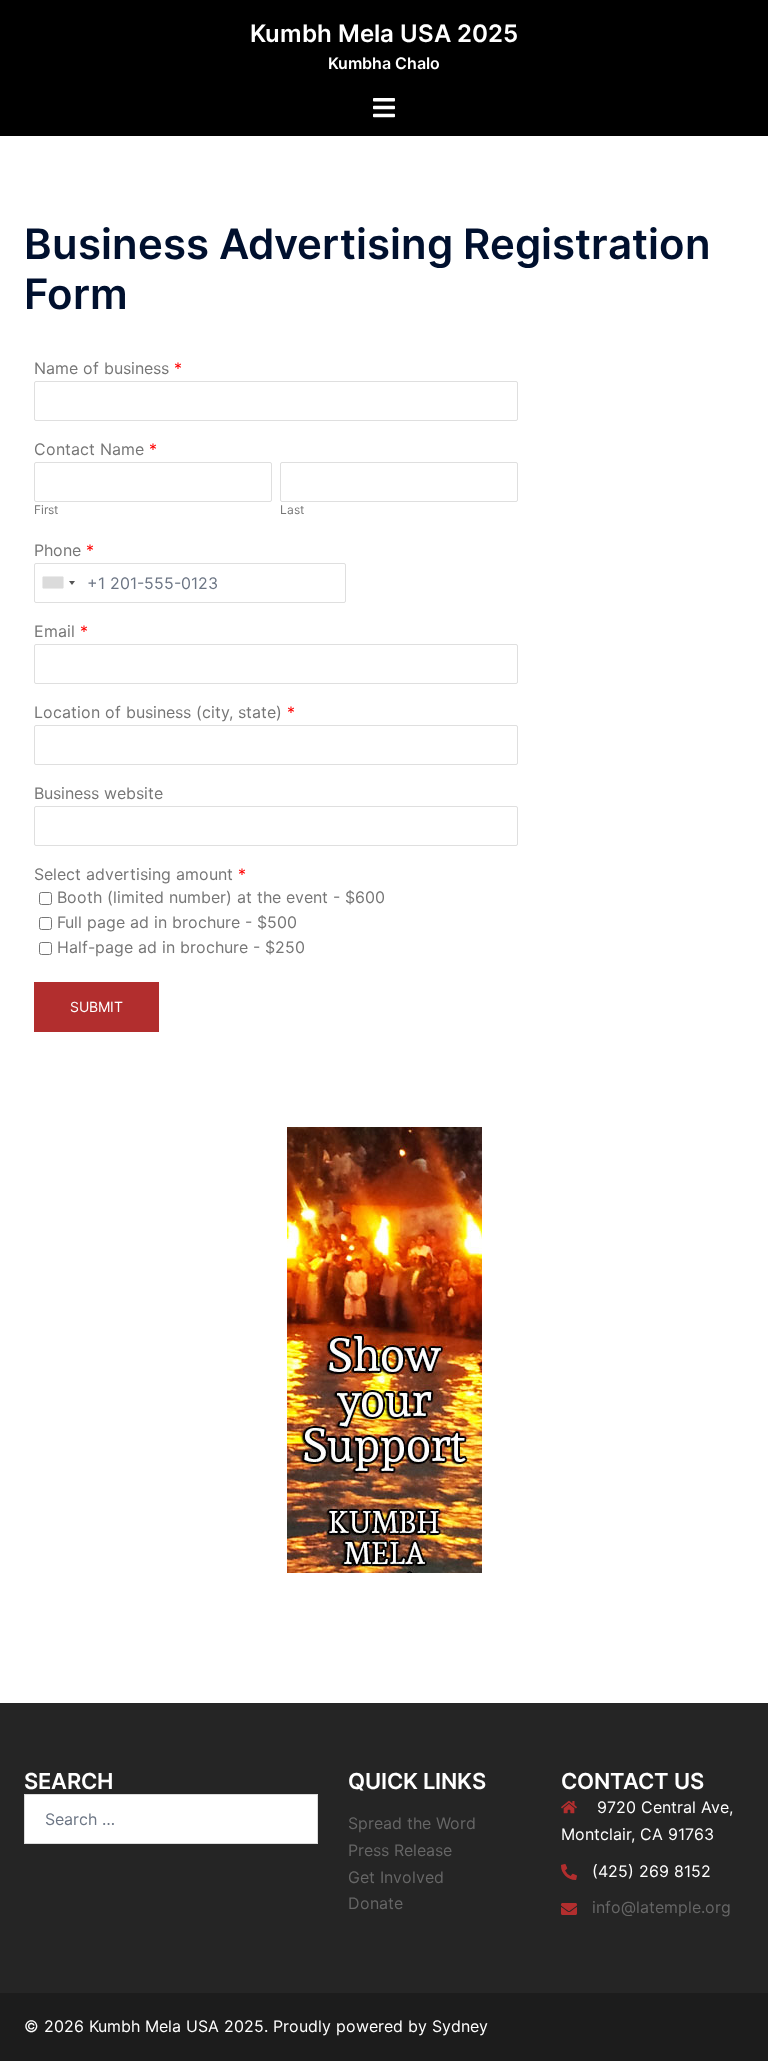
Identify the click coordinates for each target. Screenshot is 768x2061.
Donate (375, 1903)
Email (54, 631)
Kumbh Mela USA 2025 (384, 33)
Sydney (460, 2026)
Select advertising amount (133, 874)
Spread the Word (412, 1823)
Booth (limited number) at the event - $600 (221, 897)
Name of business (101, 368)
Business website (98, 793)
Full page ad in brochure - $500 (177, 922)
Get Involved (396, 1877)
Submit (96, 1006)
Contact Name (89, 449)
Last (292, 509)
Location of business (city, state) (158, 712)
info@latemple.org (661, 1907)
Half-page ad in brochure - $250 (181, 947)
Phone (57, 550)
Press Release (400, 1850)
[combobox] (58, 583)
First (46, 509)
